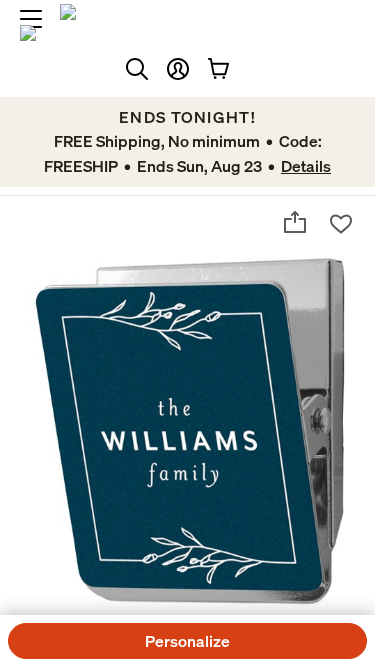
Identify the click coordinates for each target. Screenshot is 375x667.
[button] (178, 69)
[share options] (295, 222)
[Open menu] (31, 19)
